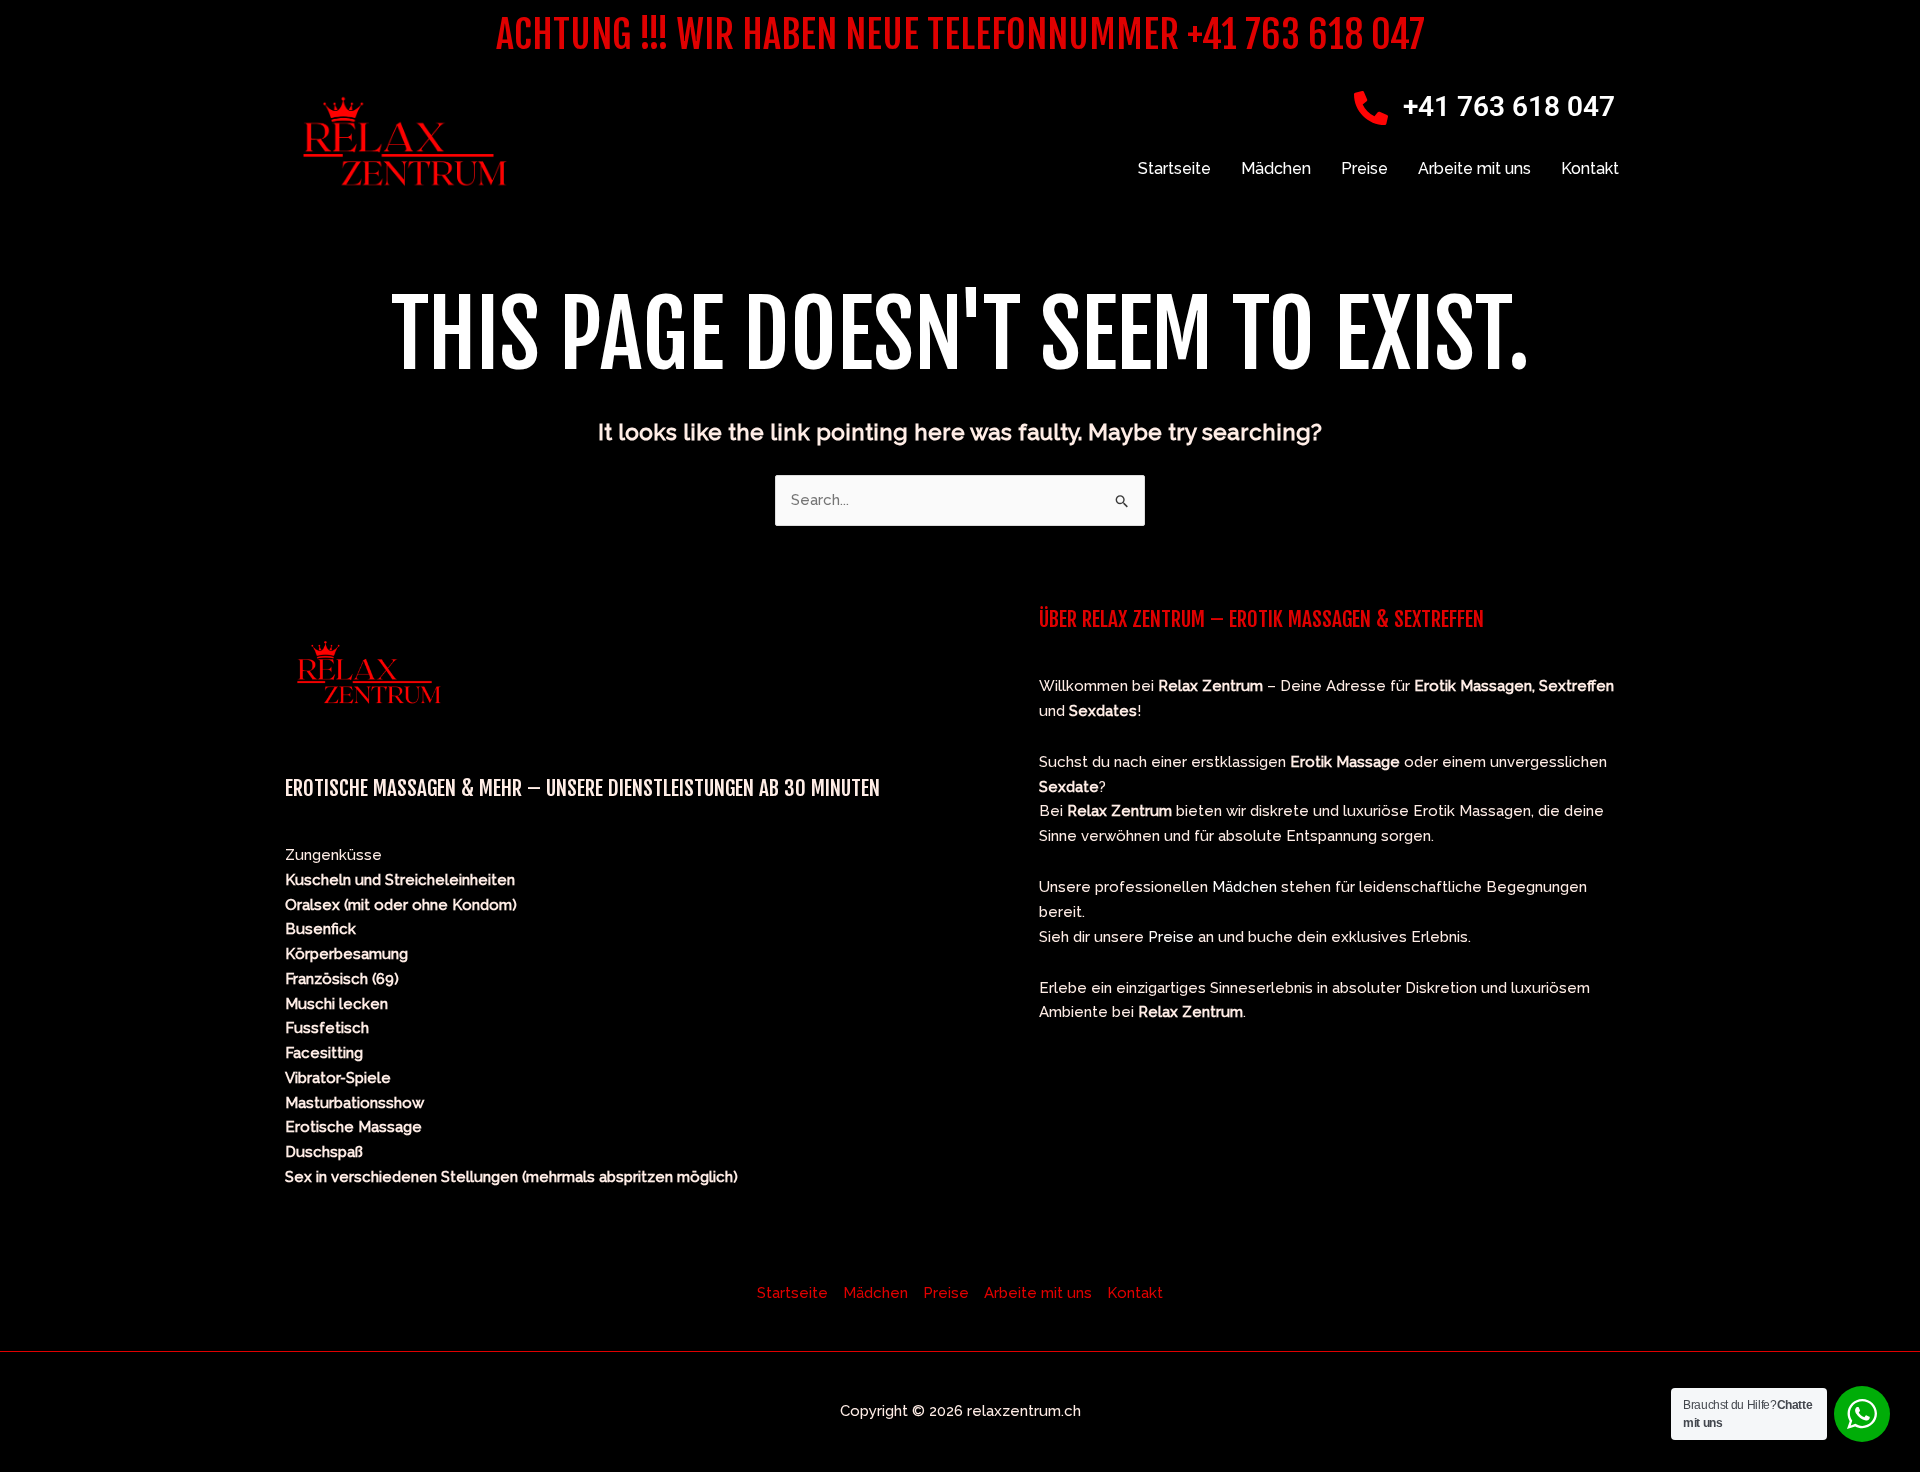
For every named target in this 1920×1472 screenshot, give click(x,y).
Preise (1364, 168)
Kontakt (1590, 168)
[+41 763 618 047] (1371, 108)
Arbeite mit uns (1474, 168)
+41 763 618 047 (1509, 106)
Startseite (1174, 168)
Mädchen (1276, 168)
